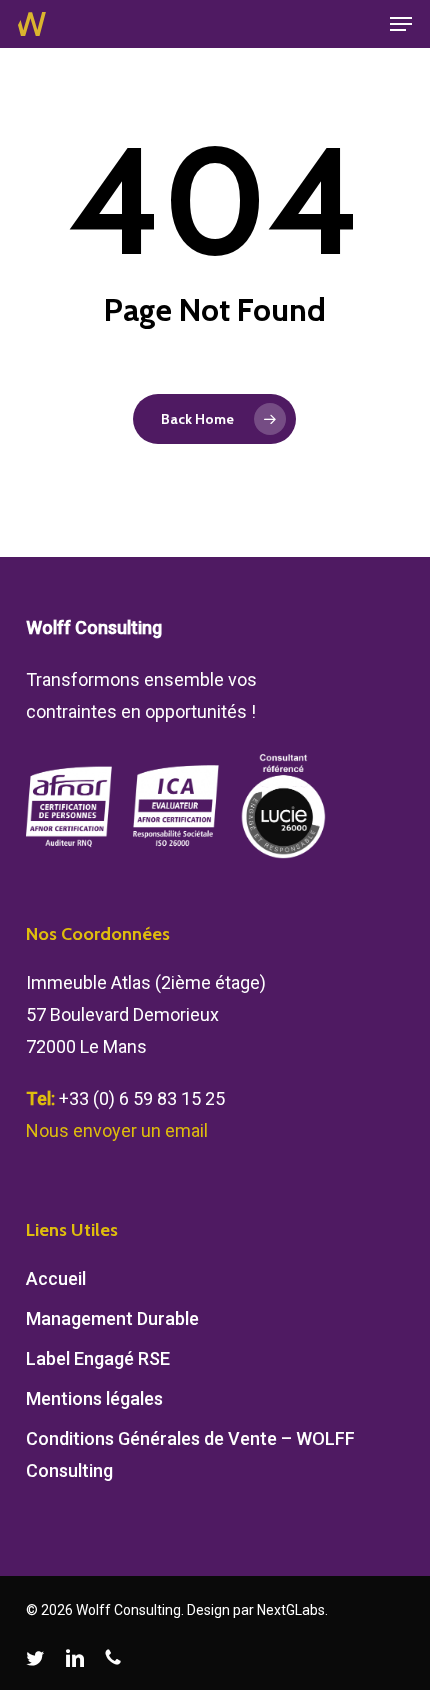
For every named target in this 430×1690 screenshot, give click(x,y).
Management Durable (112, 1318)
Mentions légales (94, 1398)
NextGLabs (291, 1610)
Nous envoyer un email (117, 1130)
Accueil (56, 1278)
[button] (401, 24)
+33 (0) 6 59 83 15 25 (142, 1098)
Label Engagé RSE (98, 1358)
